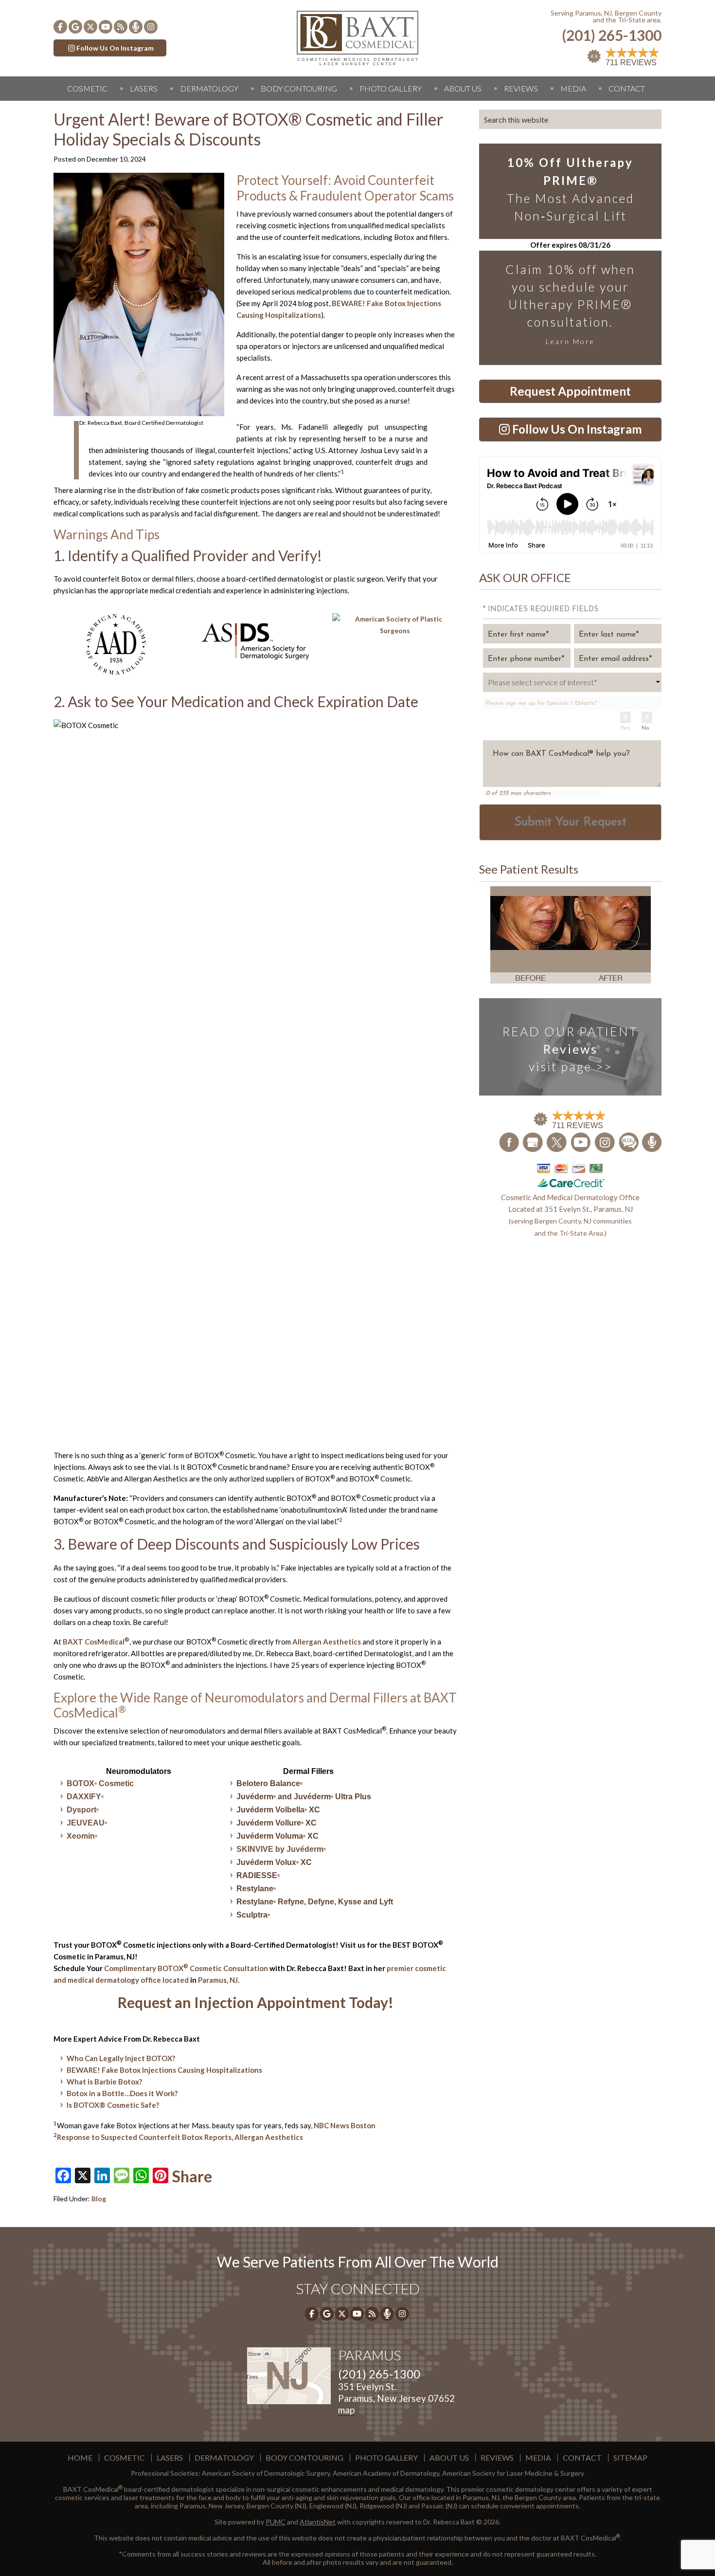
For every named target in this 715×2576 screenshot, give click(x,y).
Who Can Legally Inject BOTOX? (121, 2058)
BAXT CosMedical (96, 1642)
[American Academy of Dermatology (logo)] (116, 644)
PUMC (276, 2522)
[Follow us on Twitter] (90, 27)
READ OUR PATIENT (570, 1049)
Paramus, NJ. (219, 1980)
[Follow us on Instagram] (151, 27)
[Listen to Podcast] (136, 27)
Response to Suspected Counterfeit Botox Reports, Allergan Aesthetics (180, 2137)
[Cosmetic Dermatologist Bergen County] (357, 37)
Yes (625, 728)
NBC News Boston (345, 2125)
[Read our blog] (121, 27)
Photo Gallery (391, 88)
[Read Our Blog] (629, 1141)
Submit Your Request (571, 822)
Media (573, 88)
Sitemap (630, 2458)
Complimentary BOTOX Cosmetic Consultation (186, 1968)
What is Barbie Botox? (104, 2082)
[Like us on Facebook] (60, 27)
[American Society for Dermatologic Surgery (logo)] (256, 641)
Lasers (144, 88)
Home (80, 2458)
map (346, 2410)
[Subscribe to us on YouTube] (106, 27)
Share (192, 2176)
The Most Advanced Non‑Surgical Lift (571, 189)
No (645, 728)
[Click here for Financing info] (571, 1175)
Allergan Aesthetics (327, 1642)
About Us (463, 88)
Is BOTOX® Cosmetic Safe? (113, 2105)
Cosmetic (87, 88)
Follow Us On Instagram (115, 48)
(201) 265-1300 (612, 35)
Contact (627, 88)
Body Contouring (299, 88)
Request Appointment (570, 391)
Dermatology (209, 88)
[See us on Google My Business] (533, 1141)
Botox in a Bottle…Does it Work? (122, 2093)
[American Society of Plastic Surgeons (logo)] (395, 625)
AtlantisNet (318, 2522)
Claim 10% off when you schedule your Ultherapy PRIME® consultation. (570, 304)
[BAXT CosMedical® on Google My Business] (75, 27)
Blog (99, 2199)
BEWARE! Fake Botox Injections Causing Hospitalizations (164, 2070)
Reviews (521, 88)
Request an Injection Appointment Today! (256, 2002)
